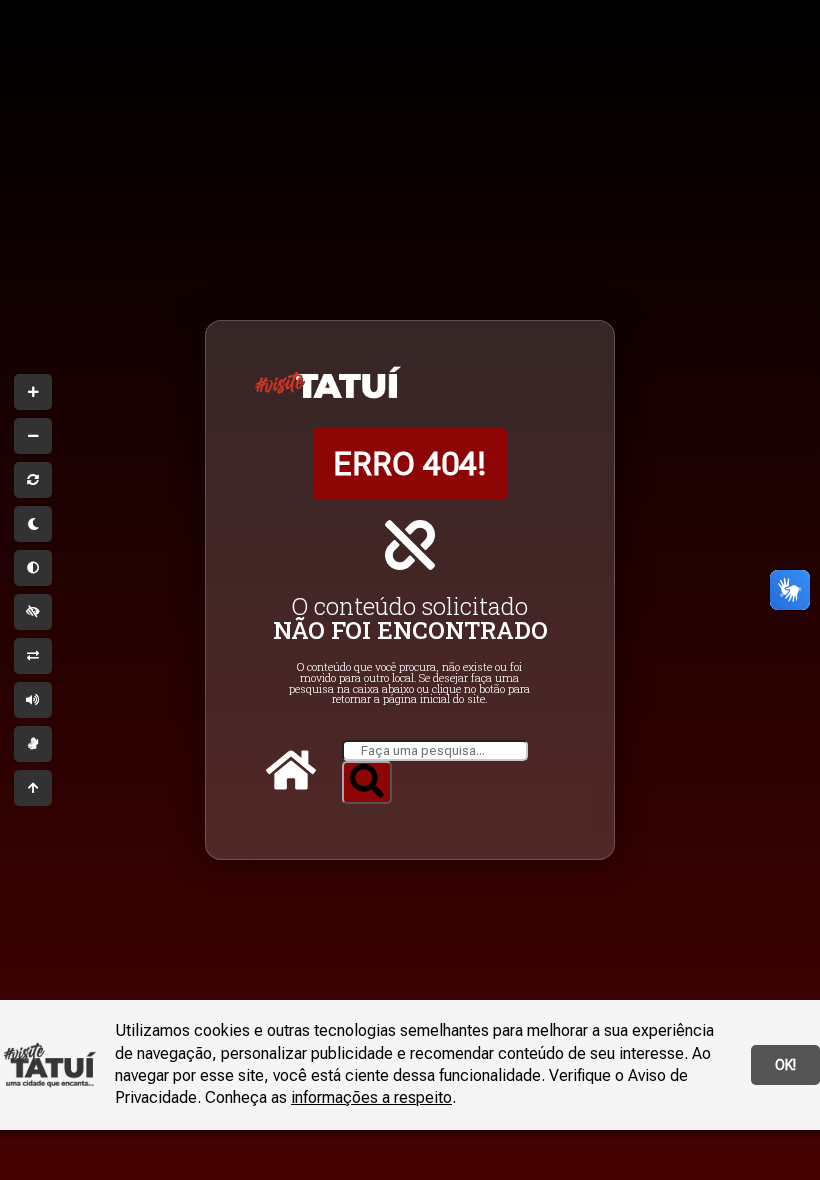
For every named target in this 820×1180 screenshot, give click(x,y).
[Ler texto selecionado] (33, 700)
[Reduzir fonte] (33, 436)
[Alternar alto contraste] (33, 612)
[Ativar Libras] (33, 744)
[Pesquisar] (367, 782)
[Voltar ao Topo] (33, 788)
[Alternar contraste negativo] (33, 656)
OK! (785, 1065)
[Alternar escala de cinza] (33, 568)
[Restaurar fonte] (33, 480)
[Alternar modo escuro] (33, 524)
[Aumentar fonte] (33, 392)
